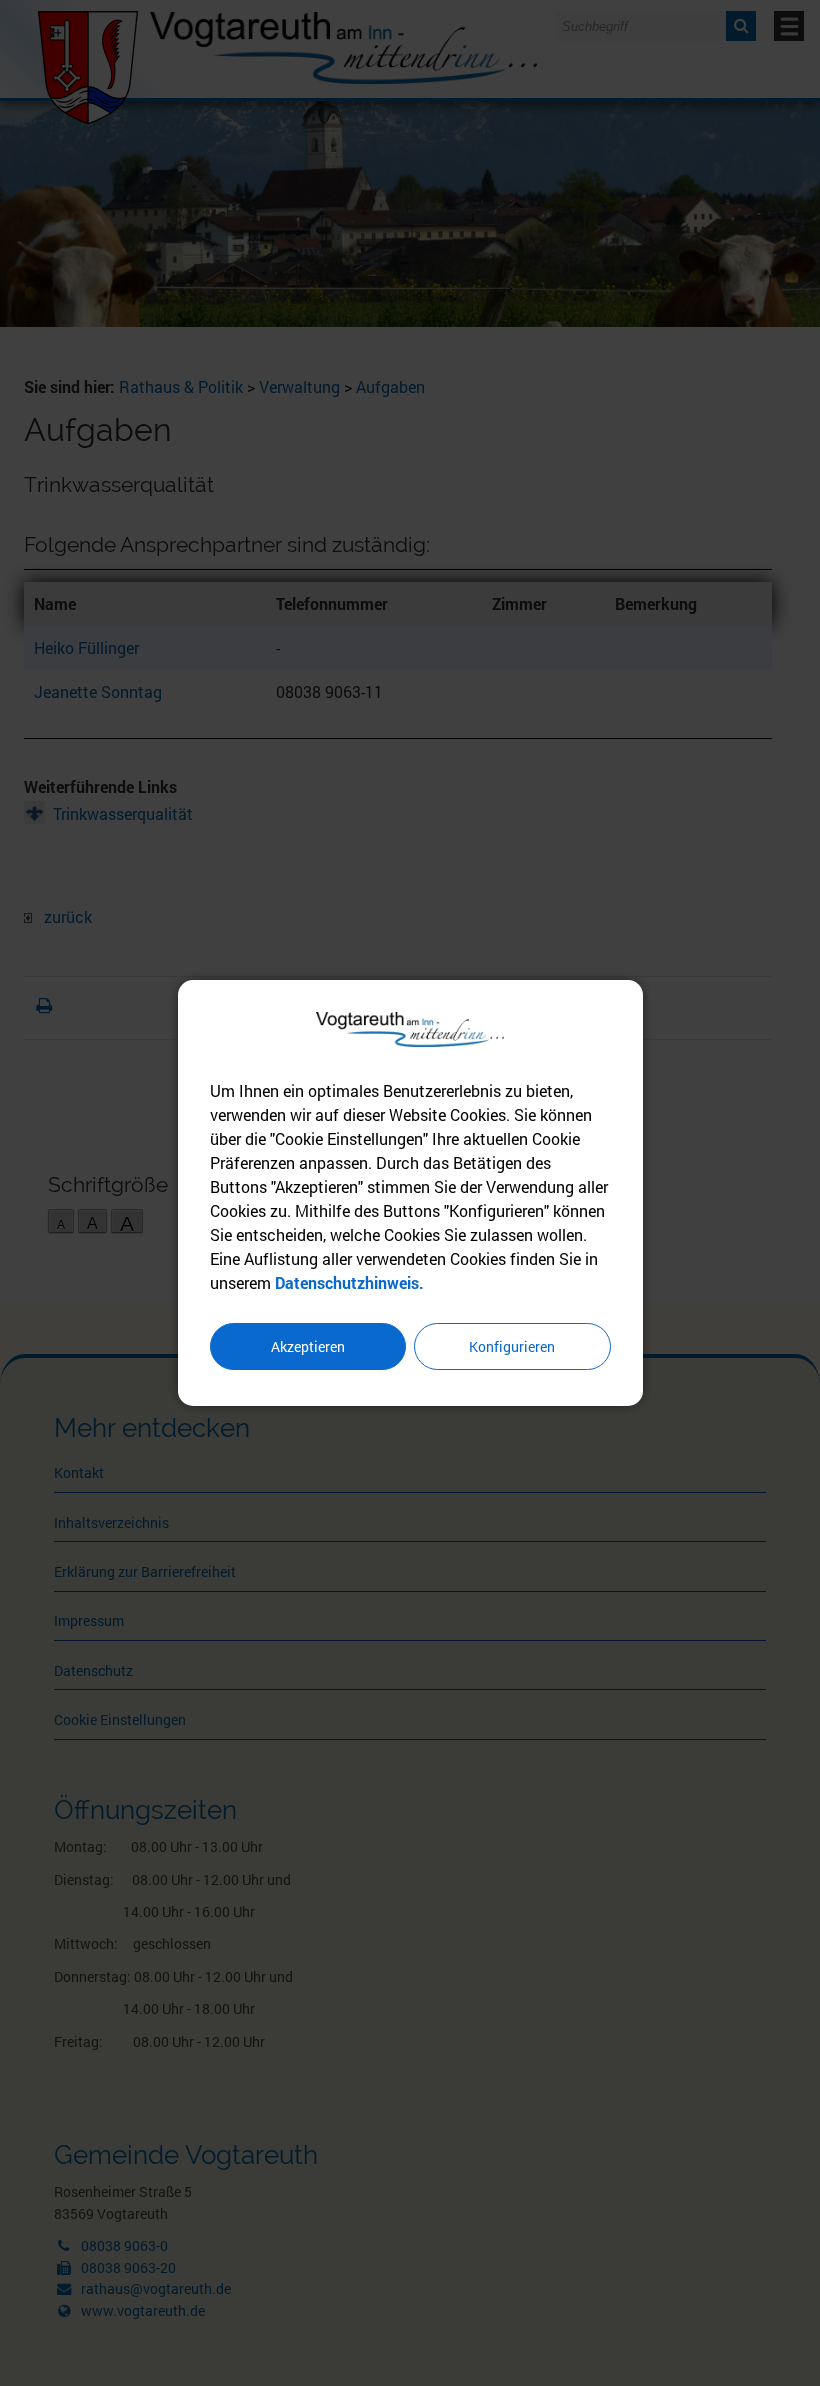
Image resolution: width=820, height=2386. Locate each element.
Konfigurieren (512, 1346)
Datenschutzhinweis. (349, 1282)
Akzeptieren (308, 1346)
